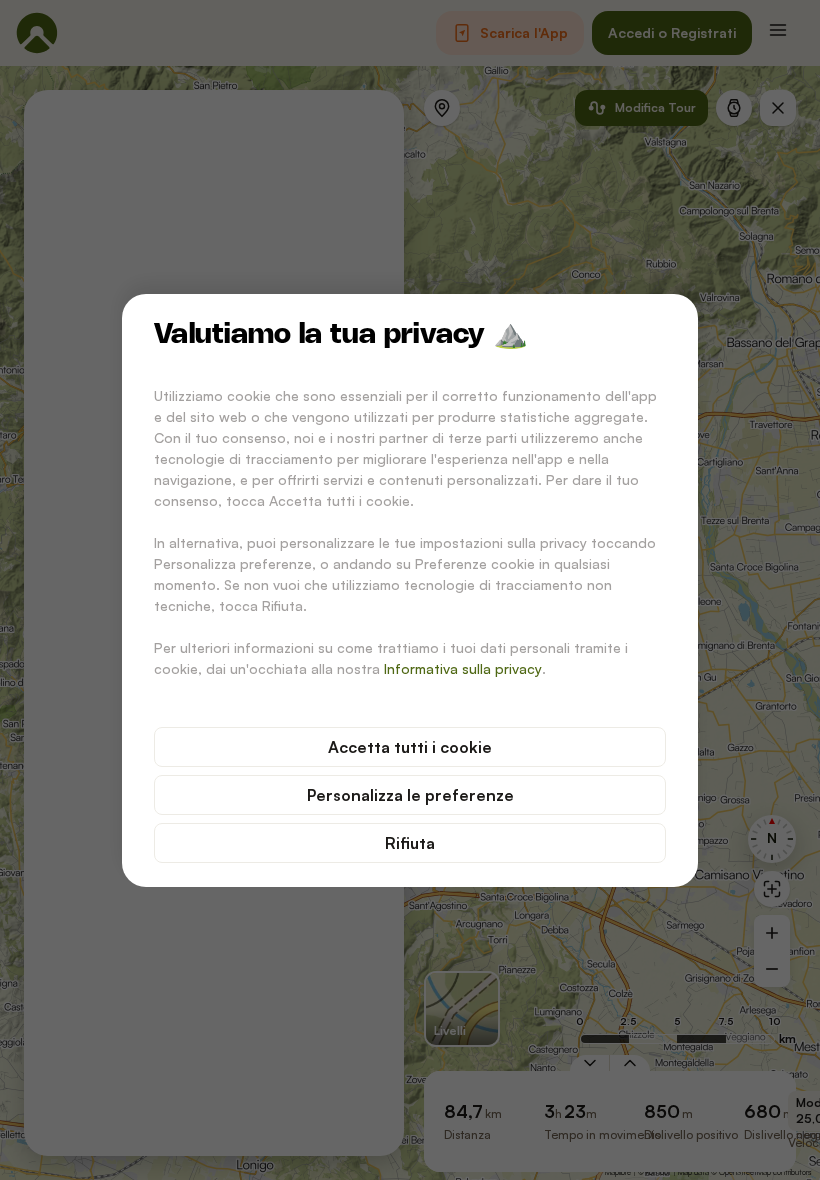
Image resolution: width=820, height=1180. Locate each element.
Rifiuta (410, 843)
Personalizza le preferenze (410, 795)
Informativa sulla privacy (463, 668)
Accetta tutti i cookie (410, 747)
